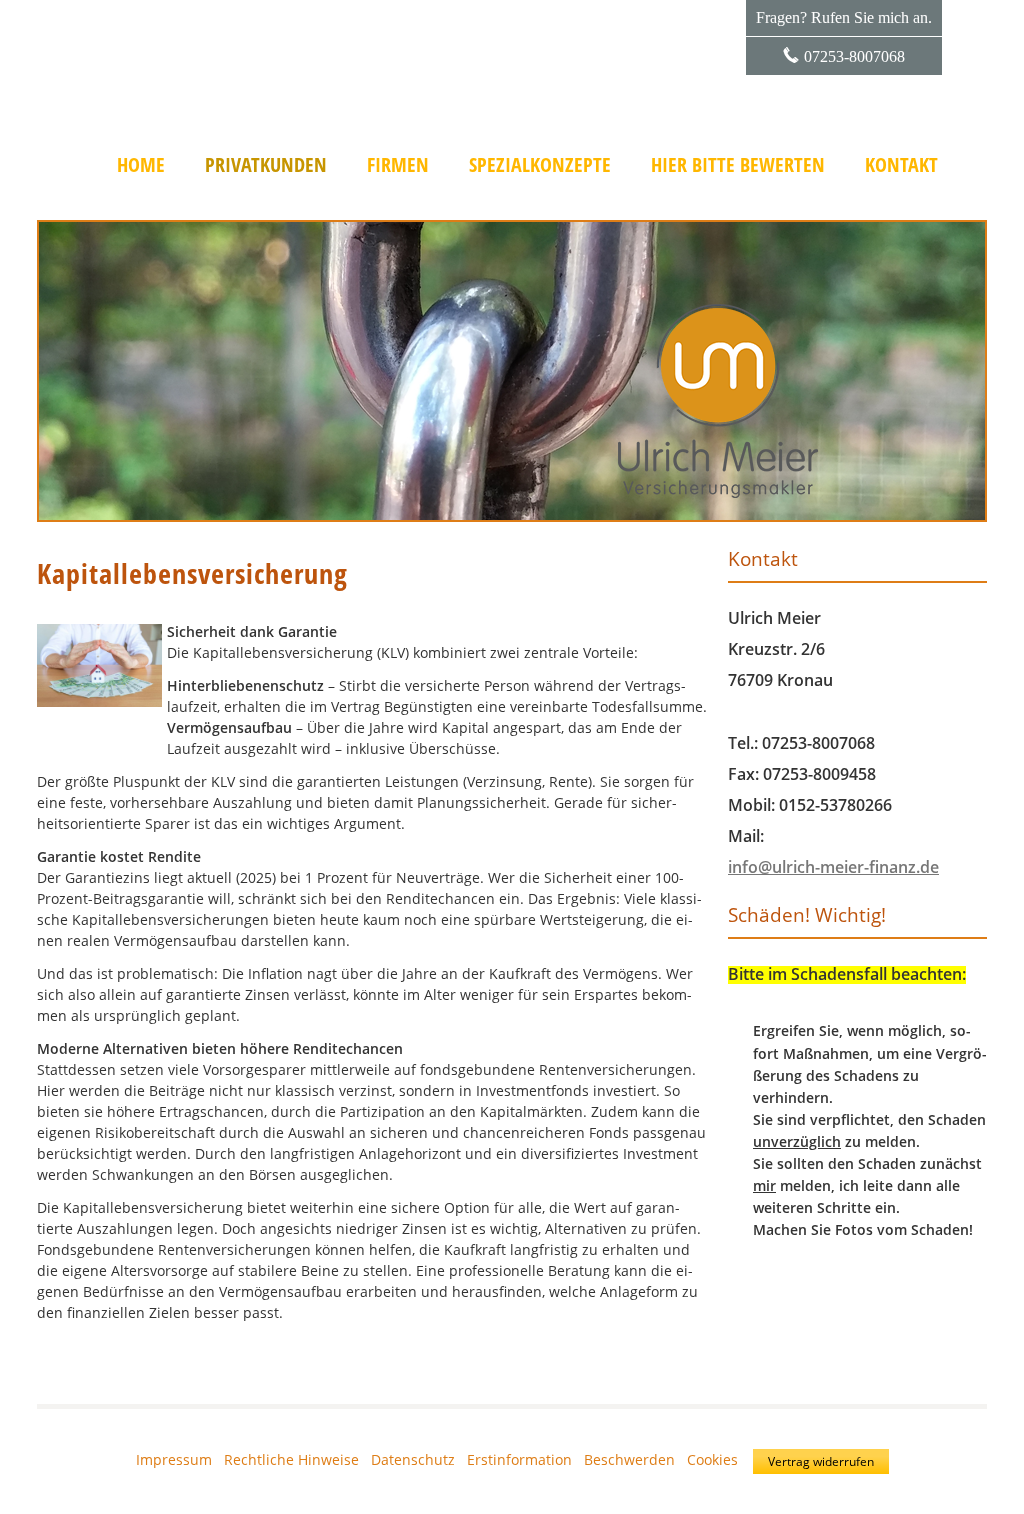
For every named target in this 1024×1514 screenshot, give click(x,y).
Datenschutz (413, 1459)
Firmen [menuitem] (398, 165)
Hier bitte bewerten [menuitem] (738, 165)
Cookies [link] (712, 1459)
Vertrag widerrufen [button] (821, 1461)
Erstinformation (519, 1459)
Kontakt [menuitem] (901, 165)
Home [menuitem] (141, 165)
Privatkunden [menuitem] (266, 165)
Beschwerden (629, 1459)
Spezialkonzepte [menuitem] (540, 165)
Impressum (174, 1459)
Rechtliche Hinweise (291, 1459)
